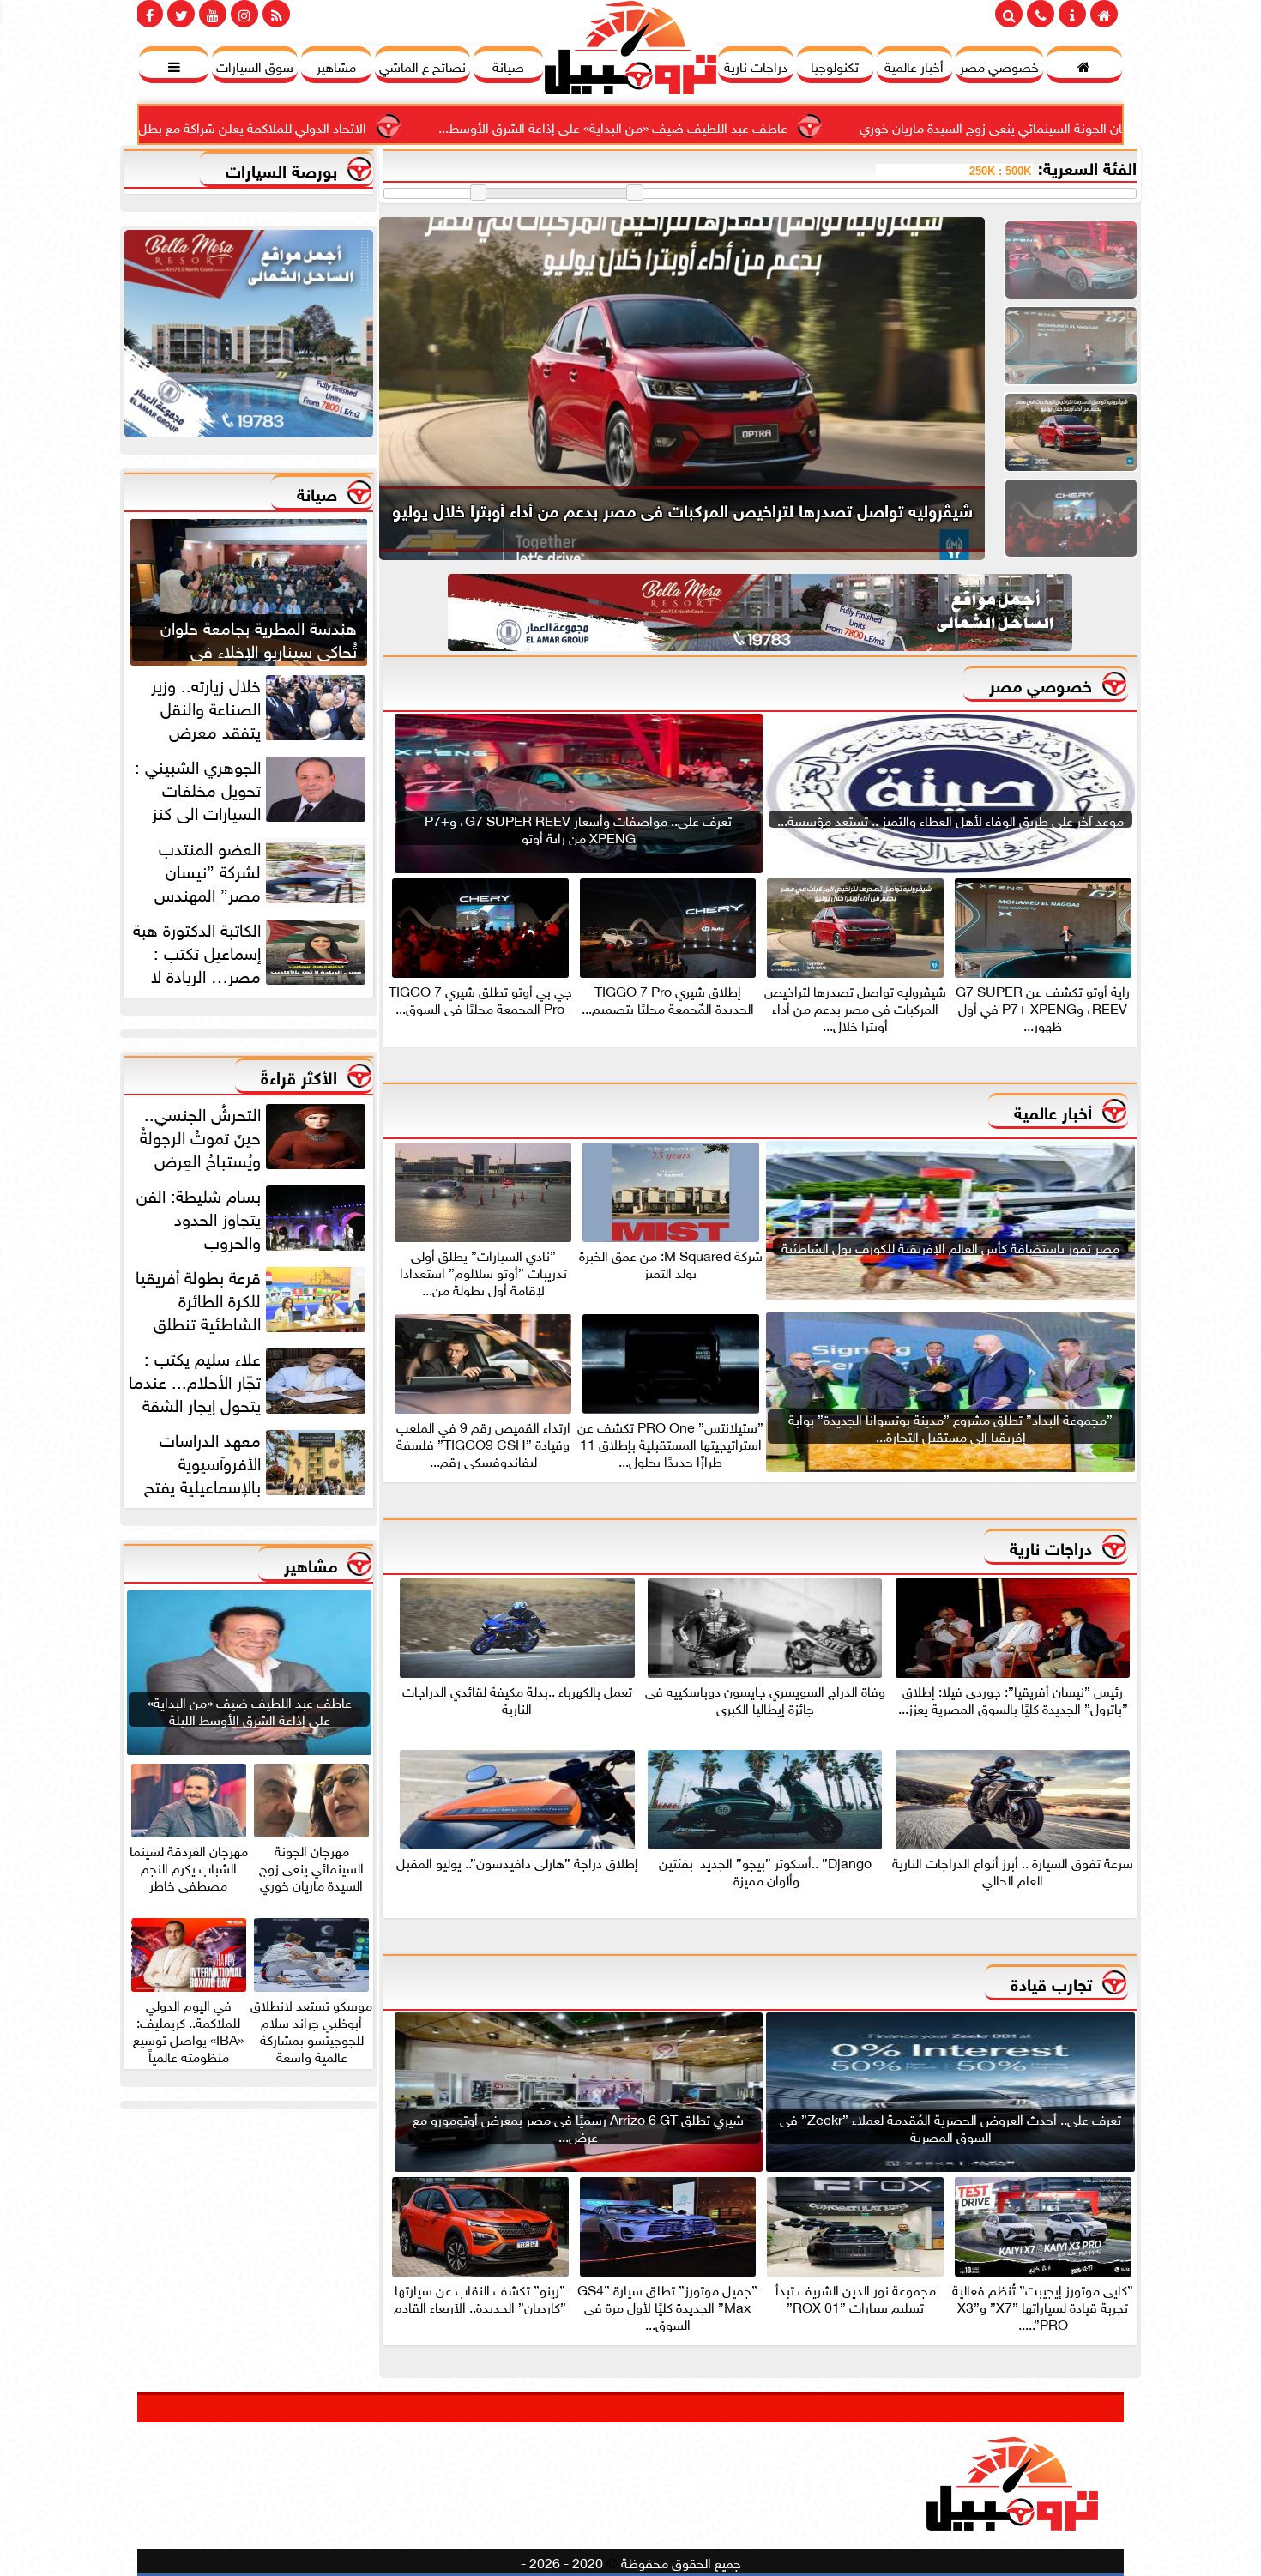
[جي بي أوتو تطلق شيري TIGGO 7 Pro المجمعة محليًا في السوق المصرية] (1071, 517)
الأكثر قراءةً (299, 1075)
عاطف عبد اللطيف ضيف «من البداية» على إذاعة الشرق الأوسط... (762, 126)
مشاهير (311, 1563)
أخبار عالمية (1053, 1110)
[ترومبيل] (249, 338)
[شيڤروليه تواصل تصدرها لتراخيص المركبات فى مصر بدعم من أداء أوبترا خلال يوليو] (1071, 431)
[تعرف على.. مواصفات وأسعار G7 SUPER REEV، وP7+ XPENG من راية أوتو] (1071, 259)
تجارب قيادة (1051, 1982)
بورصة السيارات (281, 169)
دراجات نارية (1051, 1546)
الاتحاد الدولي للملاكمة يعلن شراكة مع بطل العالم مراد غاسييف (349, 126)
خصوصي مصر (1041, 683)
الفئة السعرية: (1087, 166)
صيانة (317, 492)
